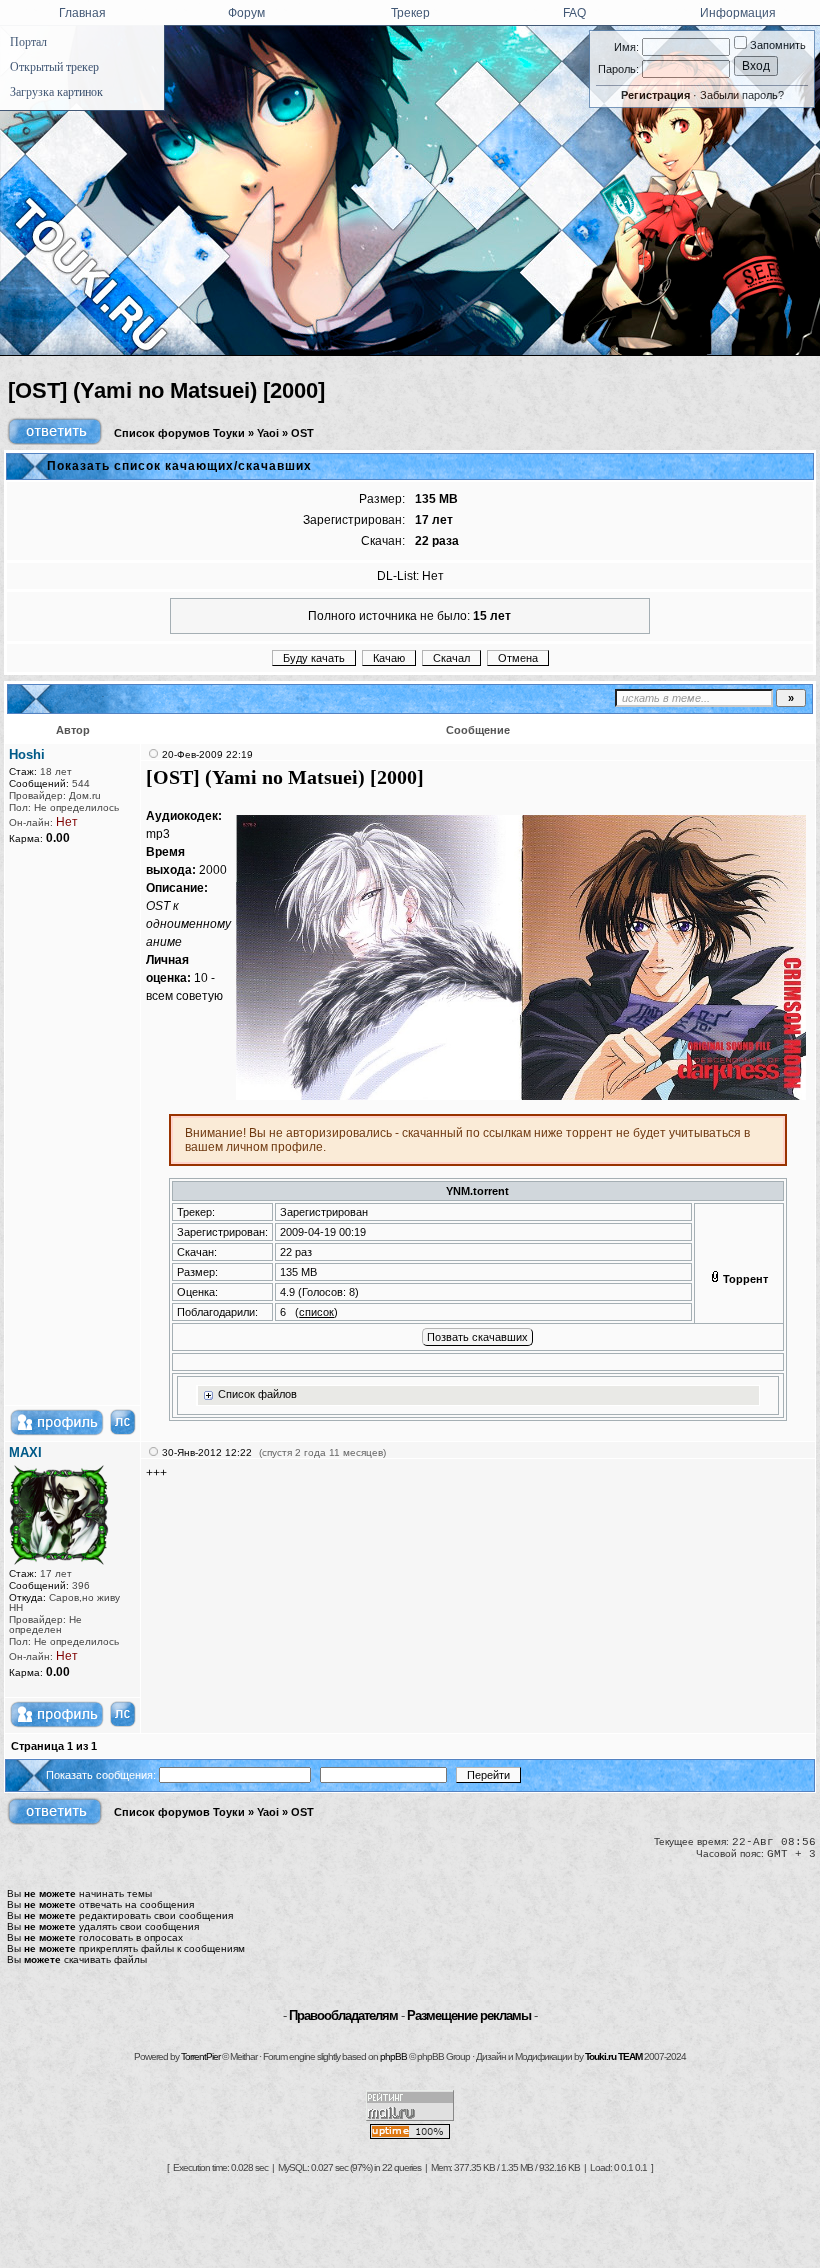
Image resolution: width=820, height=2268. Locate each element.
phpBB (393, 2056)
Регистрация (655, 95)
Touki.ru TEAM (613, 2056)
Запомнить (776, 45)
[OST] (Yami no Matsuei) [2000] (166, 390)
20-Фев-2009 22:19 (207, 754)
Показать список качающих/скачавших (179, 466)
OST (302, 433)
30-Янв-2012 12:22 (207, 1452)
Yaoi (268, 433)
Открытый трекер (54, 67)
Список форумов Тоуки (179, 433)
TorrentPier (200, 2056)
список (316, 1312)
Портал (28, 42)
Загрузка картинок (56, 92)
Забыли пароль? (742, 95)
